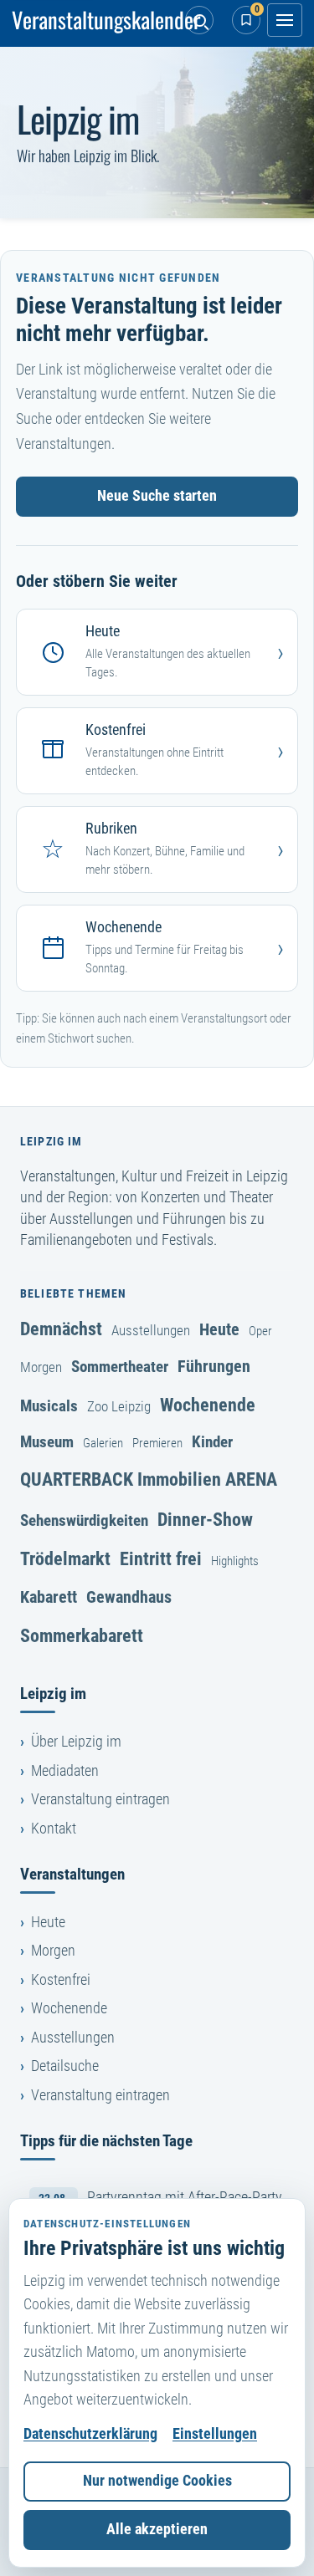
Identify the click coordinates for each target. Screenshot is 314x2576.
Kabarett (49, 1597)
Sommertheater (120, 1367)
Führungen (214, 1366)
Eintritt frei (161, 1558)
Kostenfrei (61, 1980)
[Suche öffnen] (199, 20)
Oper (260, 1331)
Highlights (235, 1561)
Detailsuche (65, 2066)
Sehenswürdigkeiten (84, 1520)
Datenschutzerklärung (90, 2434)
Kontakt (54, 1829)
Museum (47, 1442)
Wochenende (208, 1405)
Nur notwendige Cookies (157, 2481)
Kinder (212, 1442)
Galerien (103, 1443)
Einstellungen (215, 2434)
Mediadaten (65, 1771)
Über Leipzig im (76, 1742)
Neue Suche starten (157, 496)
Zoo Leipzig (119, 1406)
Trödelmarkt (65, 1558)
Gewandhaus (129, 1597)
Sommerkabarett (82, 1635)
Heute (219, 1329)
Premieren (157, 1443)
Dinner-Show (205, 1519)
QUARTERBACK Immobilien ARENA (149, 1479)
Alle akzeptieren (157, 2529)
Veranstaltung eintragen (100, 1799)
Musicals (49, 1406)
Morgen (41, 1367)
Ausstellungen (151, 1330)
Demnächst (61, 1329)
